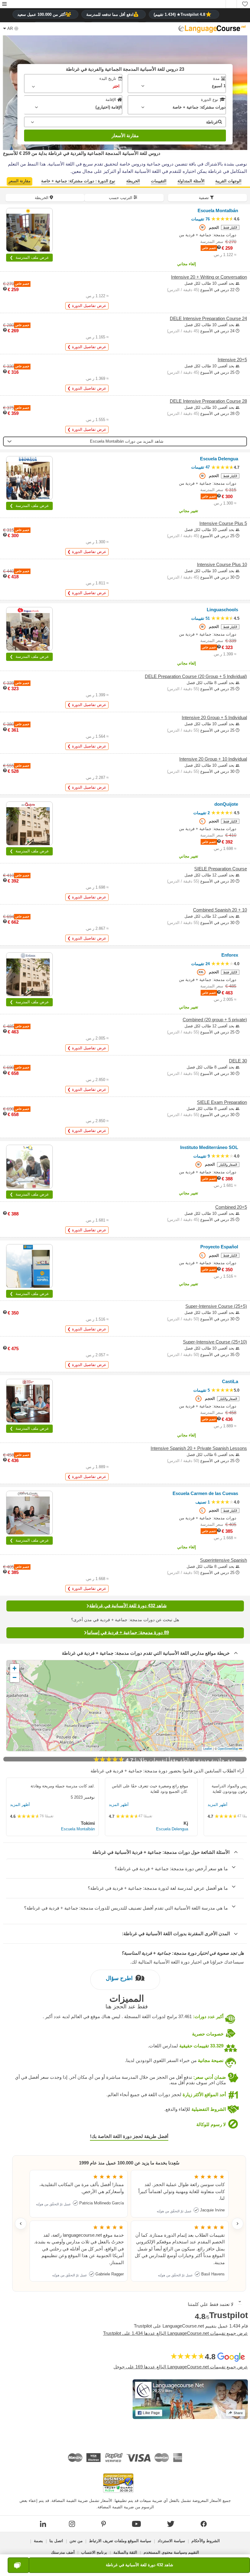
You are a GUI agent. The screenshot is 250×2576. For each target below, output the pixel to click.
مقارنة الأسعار (125, 136)
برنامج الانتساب (94, 2552)
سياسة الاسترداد (171, 2541)
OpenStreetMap (228, 1749)
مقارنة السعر (20, 181)
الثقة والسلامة (125, 2552)
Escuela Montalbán (78, 1829)
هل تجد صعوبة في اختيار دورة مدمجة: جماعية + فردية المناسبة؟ (183, 1953)
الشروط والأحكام (206, 2541)
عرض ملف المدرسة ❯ (29, 257)
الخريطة (133, 181)
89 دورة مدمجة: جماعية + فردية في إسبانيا (128, 1632)
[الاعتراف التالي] (237, 2224)
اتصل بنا (56, 2541)
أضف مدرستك (63, 2552)
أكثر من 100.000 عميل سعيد (41, 14)
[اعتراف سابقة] (21, 2224)
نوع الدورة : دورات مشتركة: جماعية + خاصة (78, 181)
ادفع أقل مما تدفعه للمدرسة (110, 14)
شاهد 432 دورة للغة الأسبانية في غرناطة (128, 1606)
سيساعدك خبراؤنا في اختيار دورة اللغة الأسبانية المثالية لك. (187, 1962)
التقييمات (159, 181)
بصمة (38, 2541)
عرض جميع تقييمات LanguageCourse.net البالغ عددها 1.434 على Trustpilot (175, 2333)
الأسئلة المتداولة (191, 181)
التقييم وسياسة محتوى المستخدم (171, 2552)
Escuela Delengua (172, 1829)
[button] (4, 4)
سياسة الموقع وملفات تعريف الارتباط (120, 2541)
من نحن (76, 2541)
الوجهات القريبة (228, 181)
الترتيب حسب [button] (121, 198)
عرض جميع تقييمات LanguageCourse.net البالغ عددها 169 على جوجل (181, 2367)
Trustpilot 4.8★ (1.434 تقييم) (179, 14)
